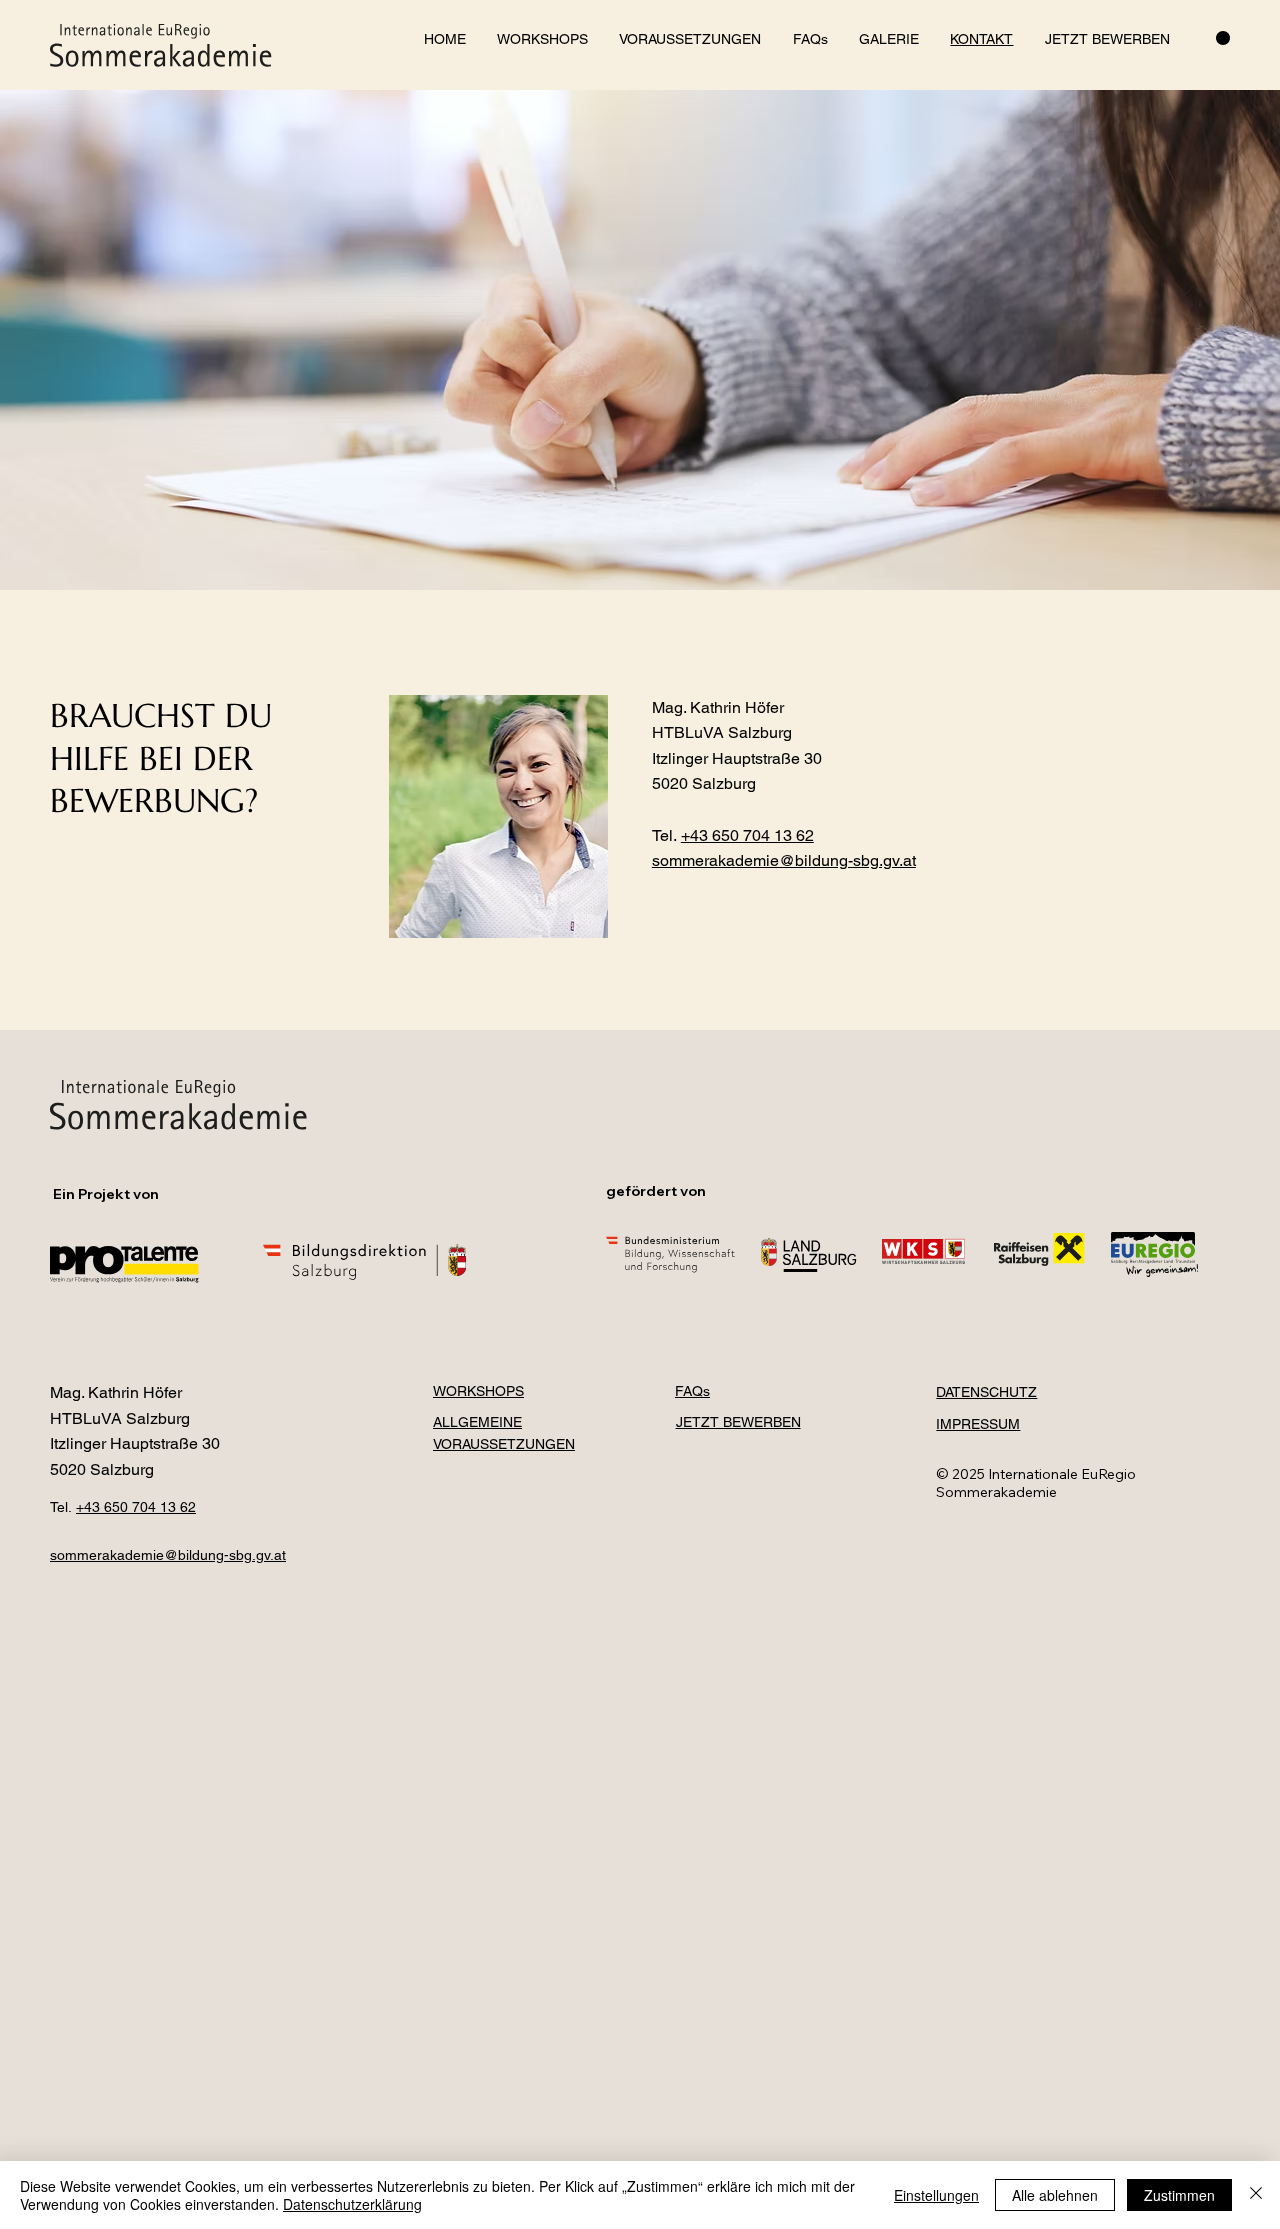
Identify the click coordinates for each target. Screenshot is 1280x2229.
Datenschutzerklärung (352, 2204)
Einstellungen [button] (936, 2195)
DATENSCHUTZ (986, 1392)
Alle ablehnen (1055, 2195)
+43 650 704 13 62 (747, 835)
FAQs (692, 1391)
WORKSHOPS (478, 1391)
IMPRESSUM (978, 1424)
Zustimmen (1179, 2195)
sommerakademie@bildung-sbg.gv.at (168, 1555)
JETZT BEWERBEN (738, 1422)
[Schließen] (1256, 2195)
